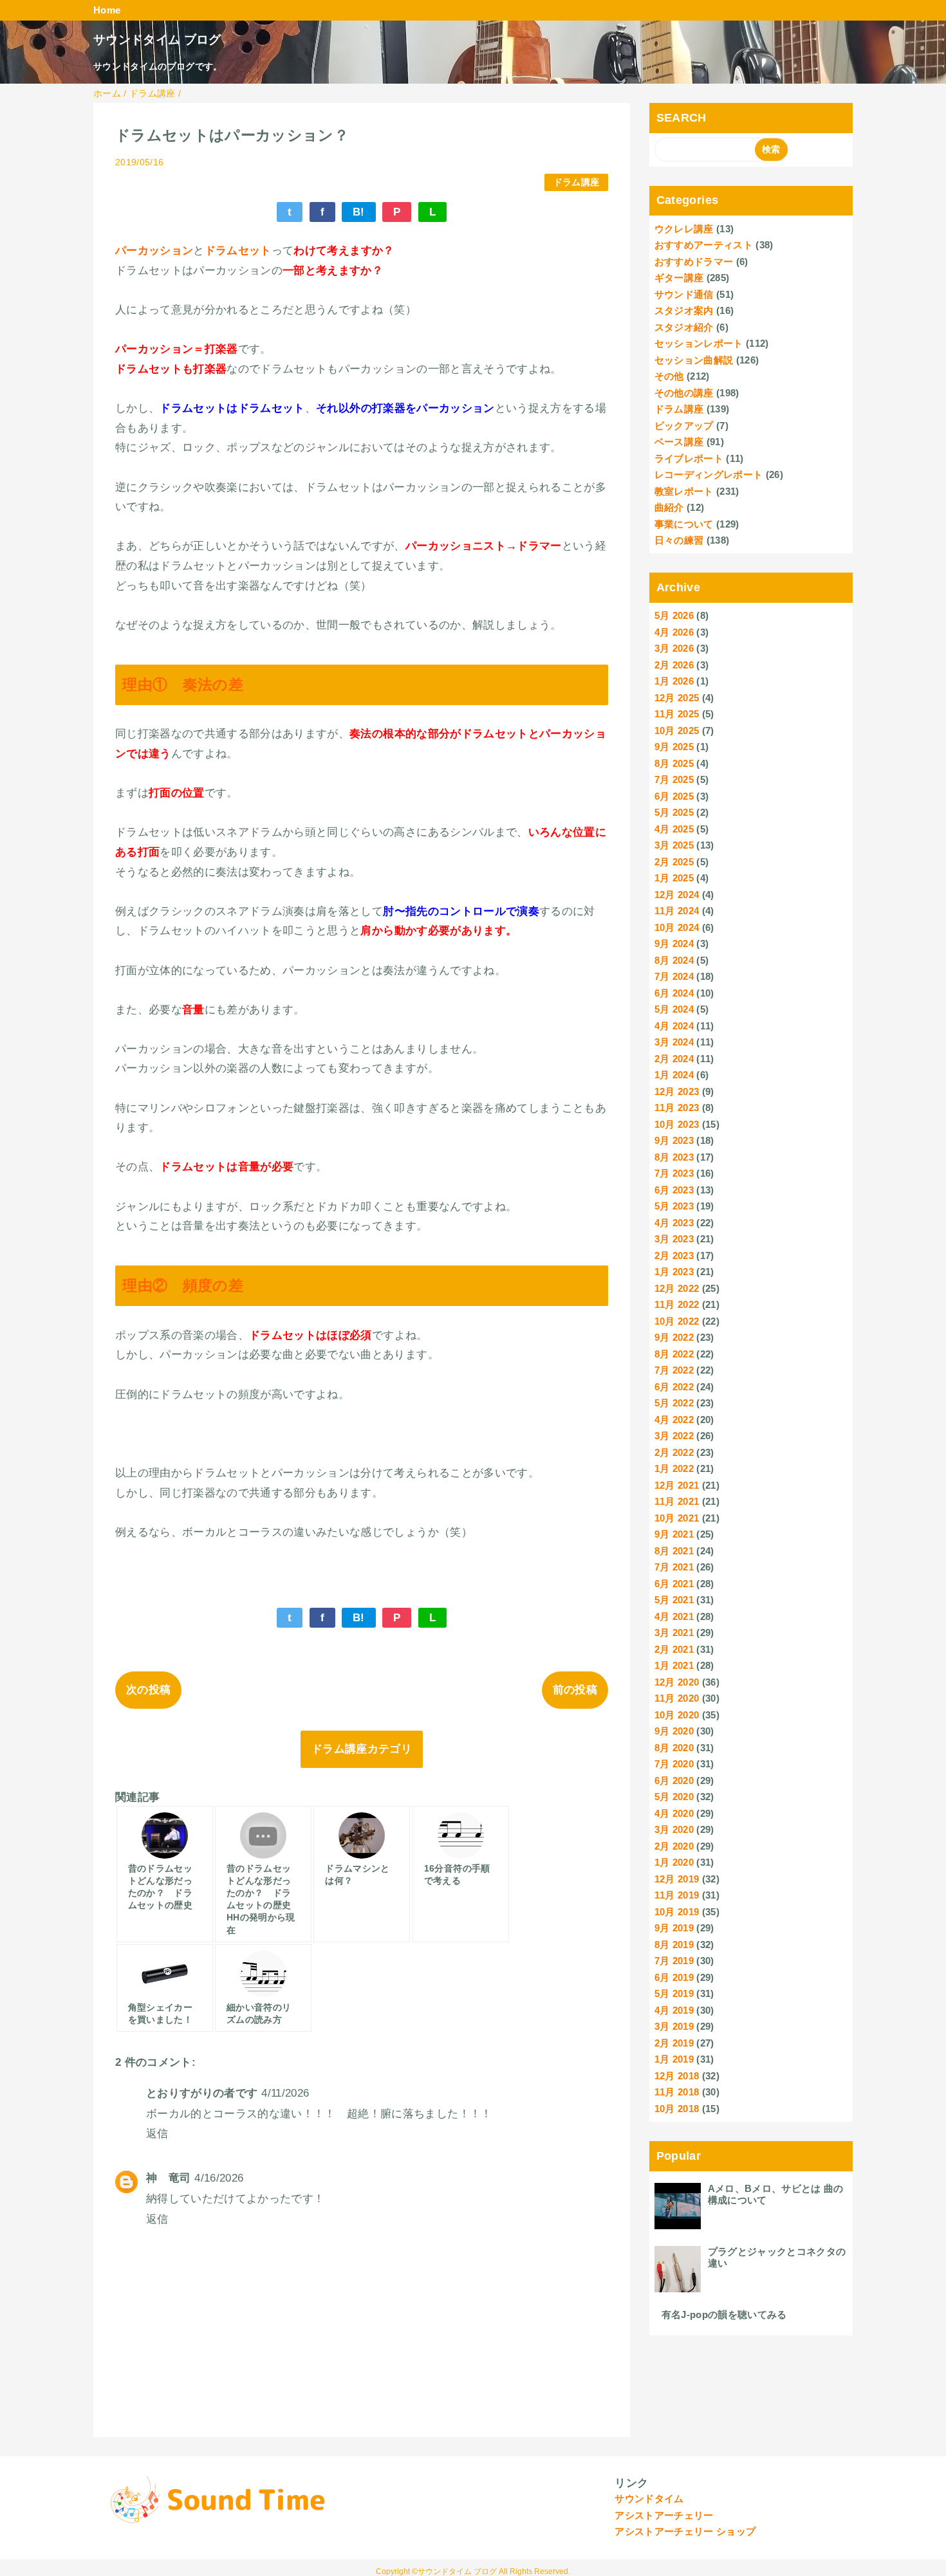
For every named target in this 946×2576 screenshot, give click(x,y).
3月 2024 (674, 1042)
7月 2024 (674, 976)
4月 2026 (674, 632)
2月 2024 (674, 1059)
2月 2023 (674, 1256)
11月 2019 (677, 1895)
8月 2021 (674, 1551)
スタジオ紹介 (684, 327)
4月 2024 (674, 1026)
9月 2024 (674, 943)
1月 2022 (674, 1468)
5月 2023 (674, 1206)
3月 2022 (674, 1436)
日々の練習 (679, 540)
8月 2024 (674, 960)
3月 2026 (674, 648)
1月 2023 (674, 1272)
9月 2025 (674, 747)
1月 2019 (674, 2059)
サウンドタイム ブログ (157, 40)
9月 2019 (674, 1928)
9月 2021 (674, 1534)
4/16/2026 (219, 2178)
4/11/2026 (285, 2093)
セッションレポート (699, 343)
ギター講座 (679, 278)
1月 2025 (674, 878)
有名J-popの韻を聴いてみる (724, 2314)
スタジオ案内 (684, 310)
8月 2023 (674, 1157)
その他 (669, 376)
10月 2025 (677, 731)
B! (359, 212)
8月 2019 (674, 1945)
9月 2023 (674, 1140)
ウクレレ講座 (684, 229)
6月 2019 (674, 1977)
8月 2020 (674, 1748)
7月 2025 (674, 779)
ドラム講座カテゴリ (362, 1749)
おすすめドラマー (694, 262)
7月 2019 (674, 1961)
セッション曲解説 (694, 360)
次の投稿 (148, 1690)
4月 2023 (674, 1223)
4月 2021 (674, 1616)
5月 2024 (674, 1009)
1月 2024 (674, 1075)
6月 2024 (674, 993)
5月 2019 (674, 1993)
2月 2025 (674, 862)
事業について (684, 524)
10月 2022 (677, 1321)
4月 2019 (674, 2010)
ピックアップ (684, 426)
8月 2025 (674, 763)
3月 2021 (674, 1633)
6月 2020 (674, 1780)
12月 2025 (677, 698)
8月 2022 (674, 1354)
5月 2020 (674, 1797)
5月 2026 (674, 615)
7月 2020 (674, 1764)
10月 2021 (677, 1518)
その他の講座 (684, 393)
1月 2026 (674, 681)
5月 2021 (674, 1600)
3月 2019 (674, 2026)
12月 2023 (677, 1091)
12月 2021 (677, 1485)
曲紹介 (669, 507)
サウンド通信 (684, 294)
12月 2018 (677, 2076)
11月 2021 (677, 1501)
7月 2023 (674, 1173)
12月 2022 (677, 1288)
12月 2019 (677, 1879)
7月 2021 (674, 1567)
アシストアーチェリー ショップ (685, 2531)
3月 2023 (674, 1239)
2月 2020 (674, 1846)
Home (107, 10)
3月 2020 (674, 1829)
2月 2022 (674, 1452)
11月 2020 (677, 1698)
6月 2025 (674, 796)
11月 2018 (677, 2092)
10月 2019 (677, 1912)
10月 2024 (677, 927)
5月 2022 (674, 1403)
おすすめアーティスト (704, 245)
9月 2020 (674, 1731)
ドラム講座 (577, 182)
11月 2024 (677, 911)
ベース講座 (679, 442)
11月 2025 (677, 714)
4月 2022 (674, 1420)
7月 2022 (674, 1370)
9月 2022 (674, 1337)
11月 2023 (677, 1108)
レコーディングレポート (709, 474)
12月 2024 (677, 895)
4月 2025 (674, 829)
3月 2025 (674, 845)
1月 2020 (674, 1862)
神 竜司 (168, 2178)
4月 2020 (674, 1813)
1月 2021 (674, 1665)
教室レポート (684, 491)
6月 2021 (674, 1584)
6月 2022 (674, 1387)
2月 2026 (674, 665)
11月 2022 (677, 1304)
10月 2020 (677, 1715)
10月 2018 (677, 2109)
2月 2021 (674, 1649)
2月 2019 (674, 2043)
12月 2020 (677, 1682)
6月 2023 (674, 1190)
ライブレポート (689, 458)
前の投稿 (575, 1690)
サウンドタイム (649, 2498)
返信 (157, 2134)
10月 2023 (677, 1124)
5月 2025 (674, 812)
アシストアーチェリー (664, 2515)
